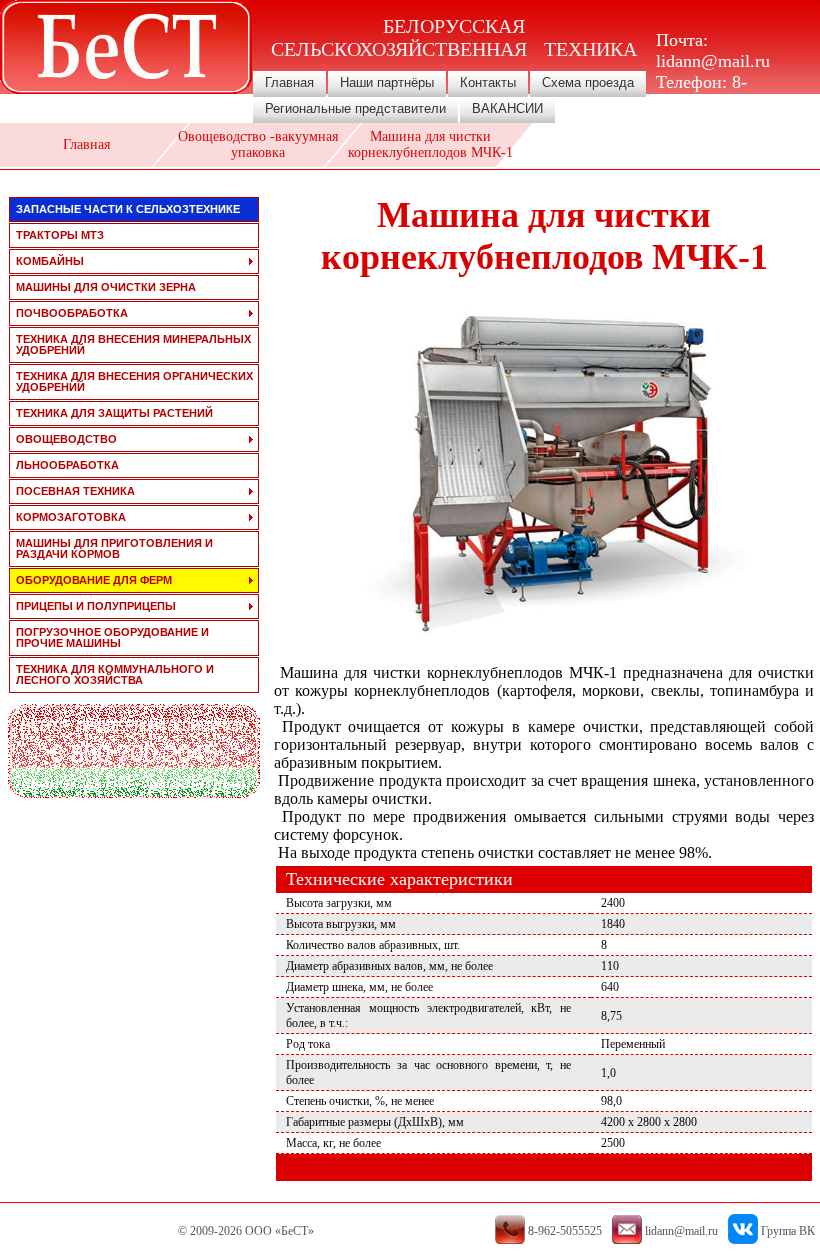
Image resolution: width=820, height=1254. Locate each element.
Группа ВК (788, 1231)
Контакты (488, 82)
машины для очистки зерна (106, 287)
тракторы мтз (60, 235)
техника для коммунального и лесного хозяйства (115, 674)
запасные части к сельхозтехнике (128, 209)
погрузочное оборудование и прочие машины (112, 637)
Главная (289, 82)
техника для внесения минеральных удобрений (133, 344)
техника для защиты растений (114, 413)
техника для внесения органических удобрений (134, 381)
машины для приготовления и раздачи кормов (114, 548)
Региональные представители (355, 108)
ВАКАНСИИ (507, 108)
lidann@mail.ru (713, 61)
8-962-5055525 (704, 92)
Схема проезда (588, 82)
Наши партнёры (387, 82)
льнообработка (67, 465)
